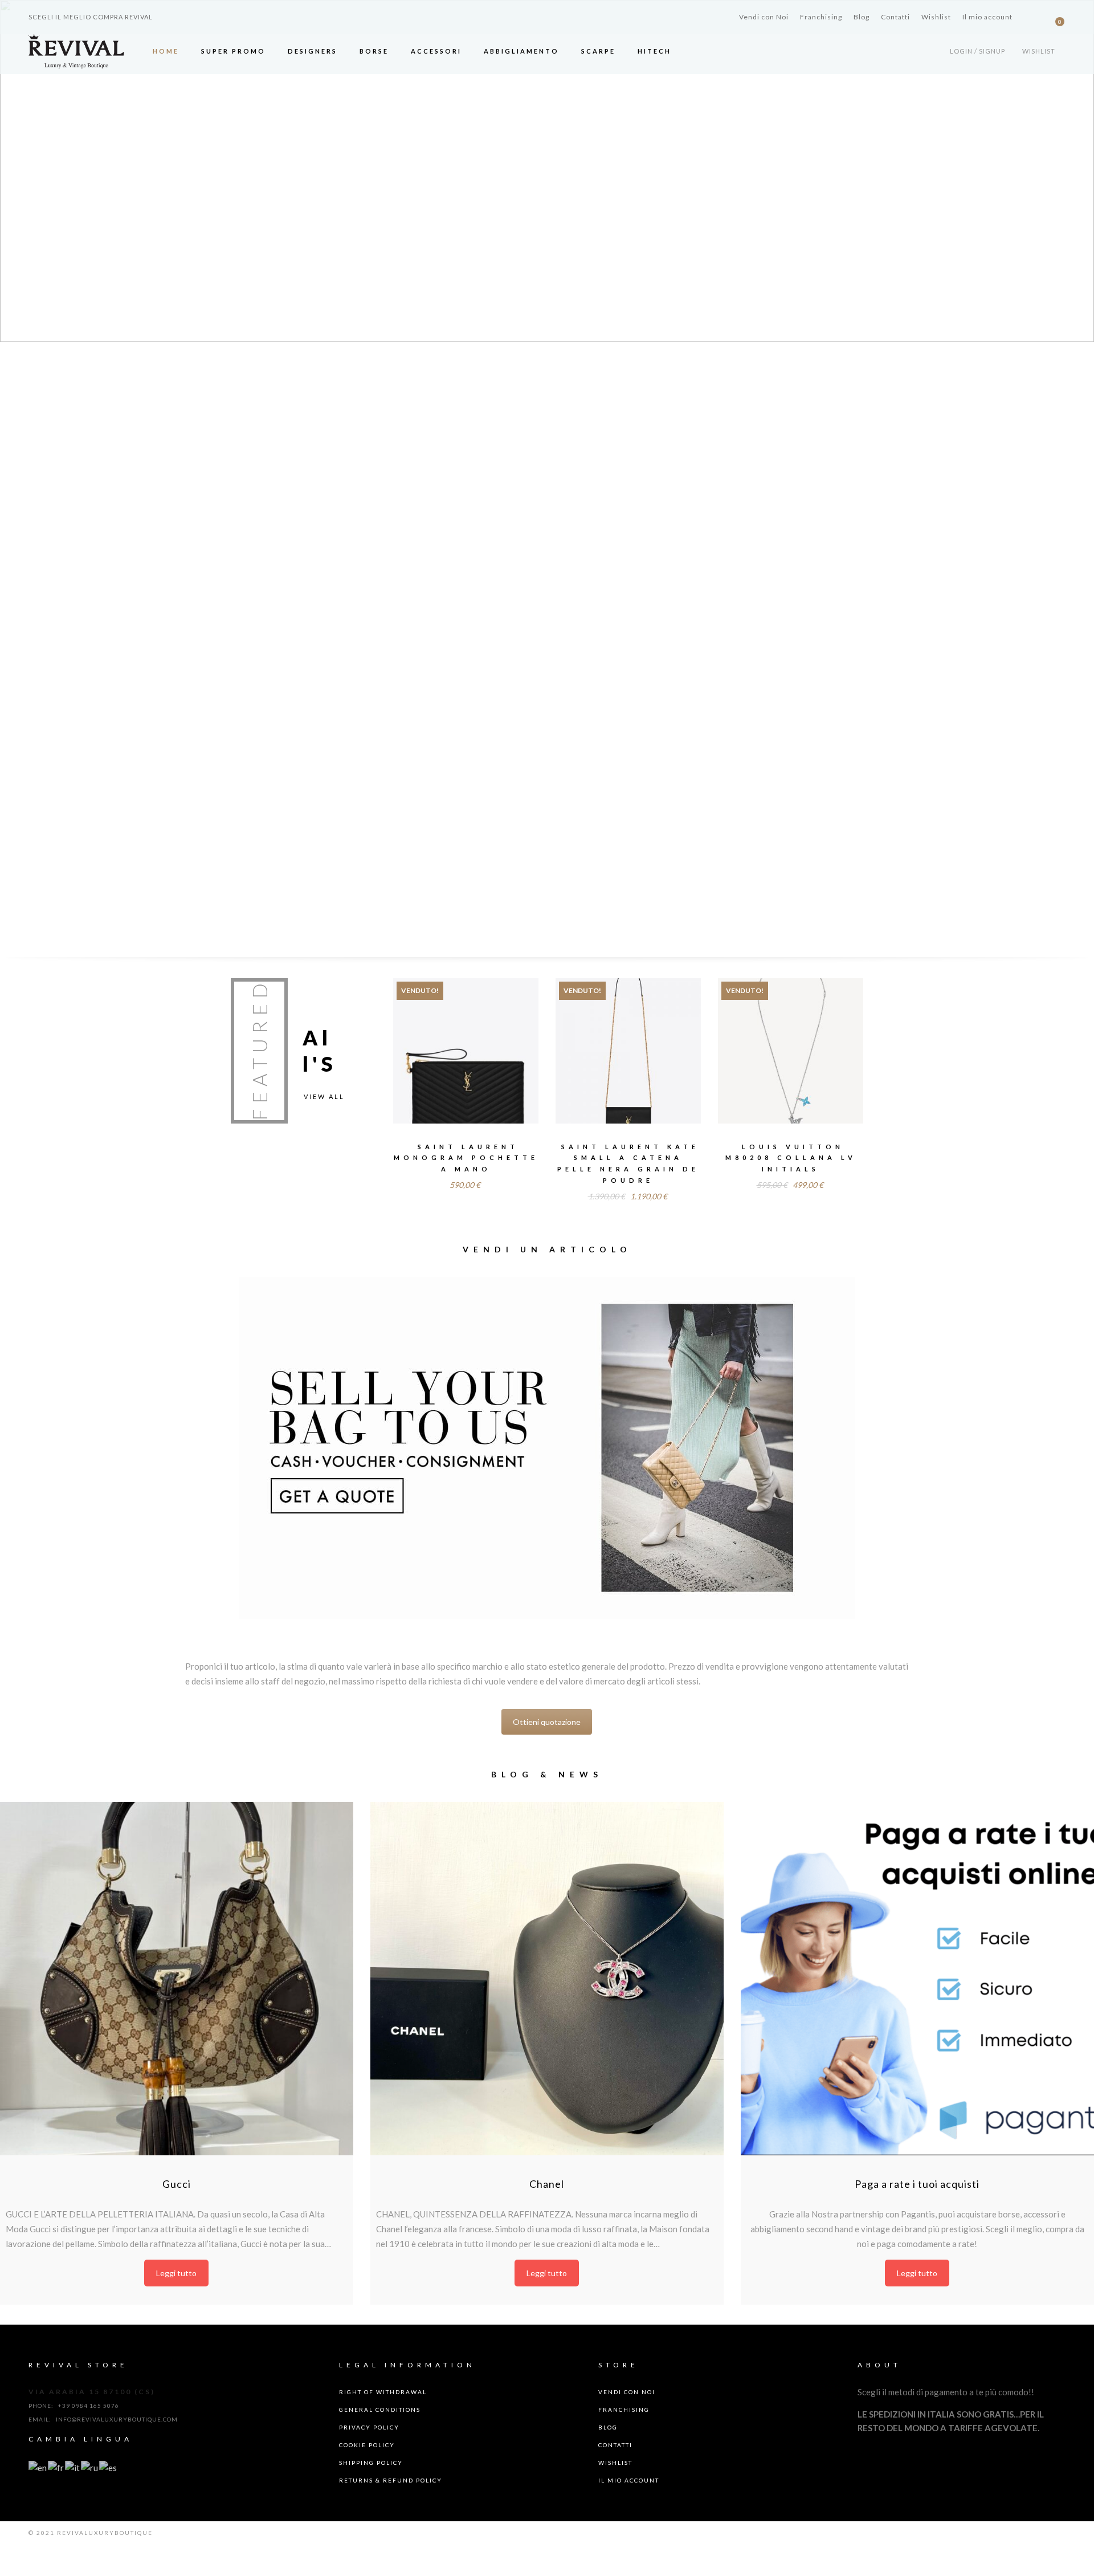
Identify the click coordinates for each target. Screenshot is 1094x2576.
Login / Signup (977, 51)
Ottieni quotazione (547, 1722)
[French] (56, 2467)
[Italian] (73, 2467)
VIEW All (324, 1096)
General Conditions (380, 2410)
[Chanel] (547, 1979)
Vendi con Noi (764, 17)
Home (166, 51)
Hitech (654, 51)
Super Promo (233, 51)
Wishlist (936, 17)
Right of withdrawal (383, 2392)
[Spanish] (109, 2467)
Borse (374, 51)
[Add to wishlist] (429, 1043)
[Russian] (90, 2467)
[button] (18, 171)
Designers (313, 51)
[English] (38, 2467)
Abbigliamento (521, 51)
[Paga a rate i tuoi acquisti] (917, 1979)
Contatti (895, 17)
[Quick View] (502, 1044)
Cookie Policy (367, 2445)
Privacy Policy (369, 2427)
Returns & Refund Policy (391, 2480)
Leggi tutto (466, 1066)
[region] (547, 171)
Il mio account (987, 17)
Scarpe (598, 51)
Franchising (821, 17)
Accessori (436, 51)
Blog (862, 17)
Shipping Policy (371, 2463)
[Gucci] (177, 1979)
